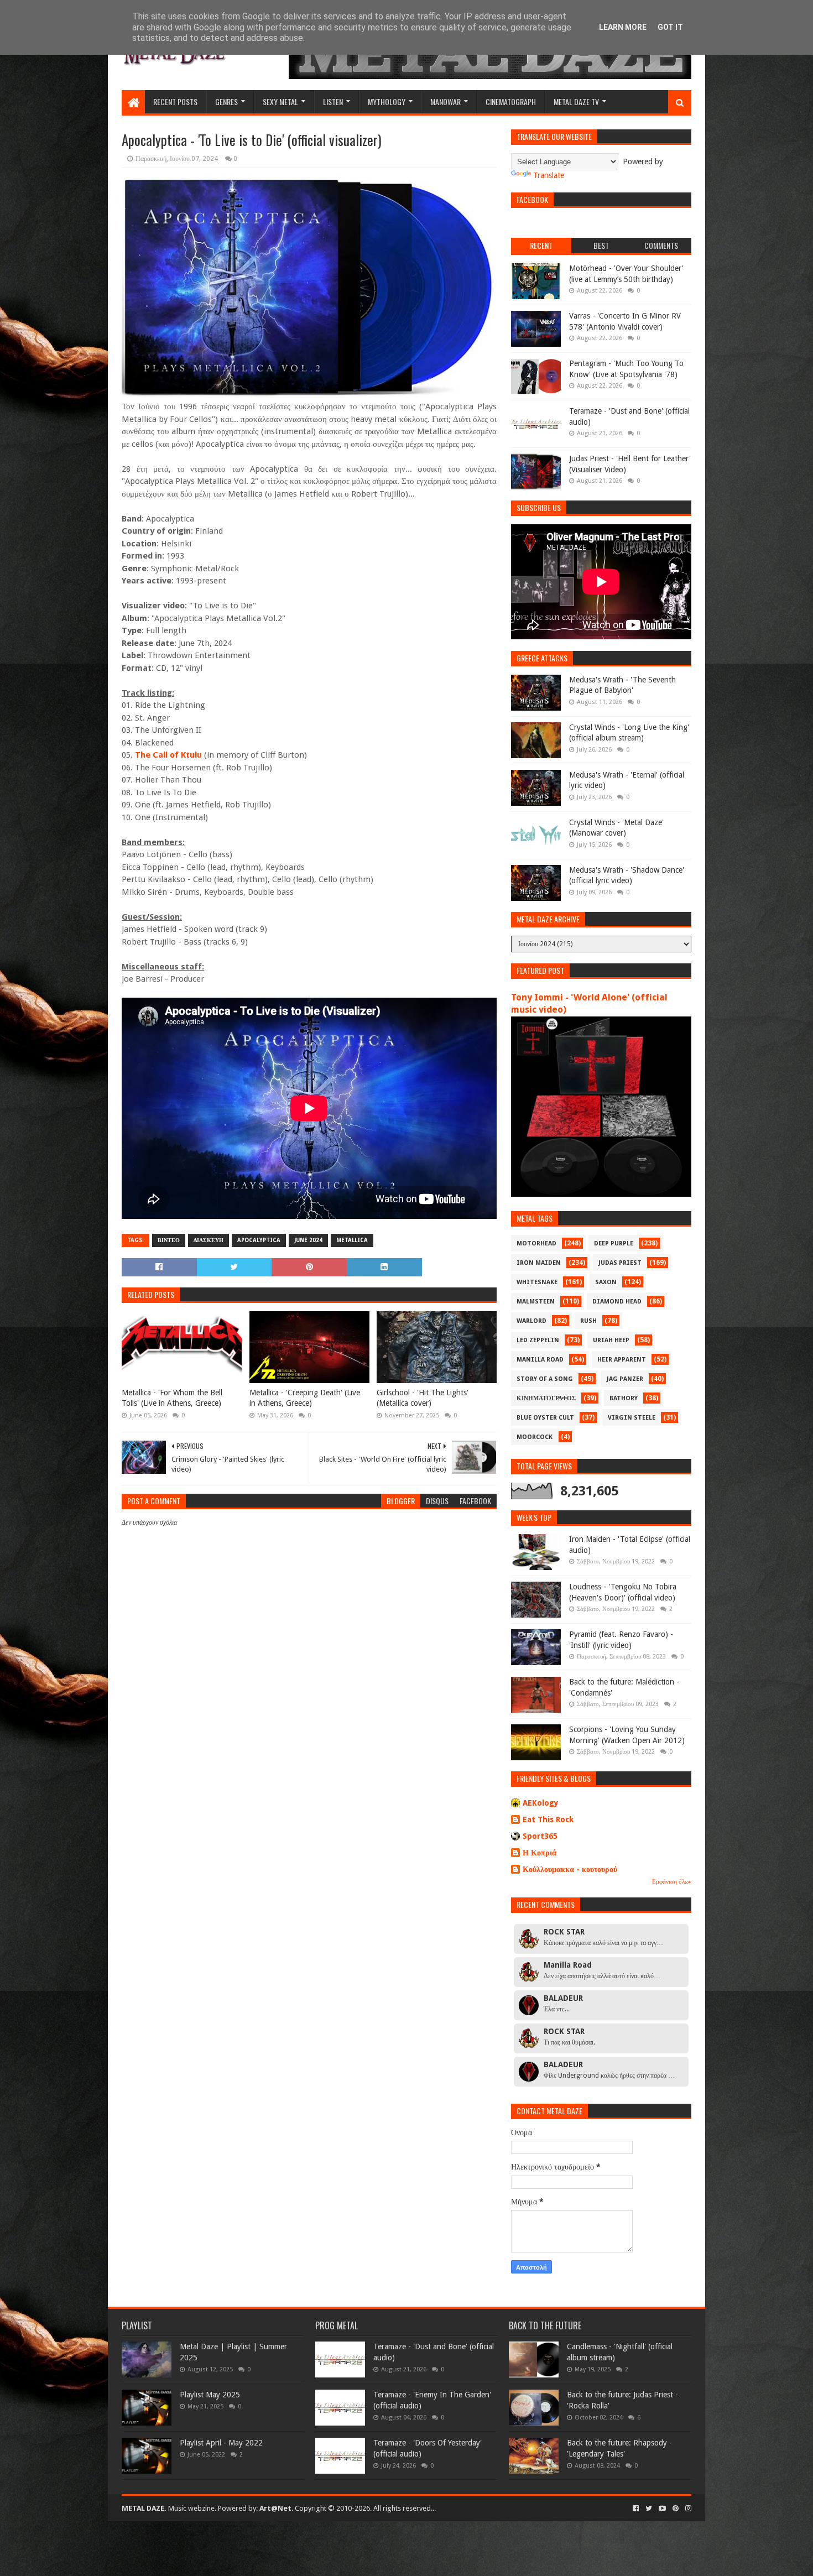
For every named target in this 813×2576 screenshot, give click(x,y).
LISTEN (333, 101)
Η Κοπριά (540, 1853)
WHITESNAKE (537, 1282)
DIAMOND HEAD (617, 1302)
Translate (549, 175)
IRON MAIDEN (539, 1263)
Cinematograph (511, 101)
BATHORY (624, 1398)
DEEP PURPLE (614, 1243)
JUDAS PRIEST (620, 1263)
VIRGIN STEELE (632, 1418)
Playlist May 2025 (210, 2395)
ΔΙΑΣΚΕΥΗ (209, 1240)
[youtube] (662, 2509)
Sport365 (540, 1836)
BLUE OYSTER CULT (545, 1418)
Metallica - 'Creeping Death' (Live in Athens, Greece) (305, 1398)
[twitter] (649, 2509)
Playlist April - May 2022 (221, 2443)
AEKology (541, 1803)
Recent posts (175, 101)
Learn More (623, 27)
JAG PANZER (625, 1379)
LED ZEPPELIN (538, 1340)
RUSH (588, 1321)
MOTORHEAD (536, 1243)
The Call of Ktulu (168, 755)
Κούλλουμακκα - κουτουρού (570, 1869)
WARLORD (531, 1321)
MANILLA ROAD (540, 1360)
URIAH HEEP (611, 1340)
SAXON (606, 1282)
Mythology (387, 101)
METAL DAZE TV (576, 101)
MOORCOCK (535, 1437)
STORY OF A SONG (545, 1379)
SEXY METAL (280, 101)
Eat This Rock (548, 1819)
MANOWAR (445, 101)
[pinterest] (676, 2509)
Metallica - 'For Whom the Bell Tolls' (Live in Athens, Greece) (172, 1398)
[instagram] (687, 2509)
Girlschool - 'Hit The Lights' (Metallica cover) (423, 1398)
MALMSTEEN (536, 1302)
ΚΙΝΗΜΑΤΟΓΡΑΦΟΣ (546, 1398)
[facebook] (636, 2509)
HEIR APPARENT (622, 1360)
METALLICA (352, 1240)
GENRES (226, 101)
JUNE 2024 (308, 1240)
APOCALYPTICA (259, 1240)
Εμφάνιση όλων (672, 1882)
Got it (670, 27)
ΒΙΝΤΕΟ (169, 1240)
